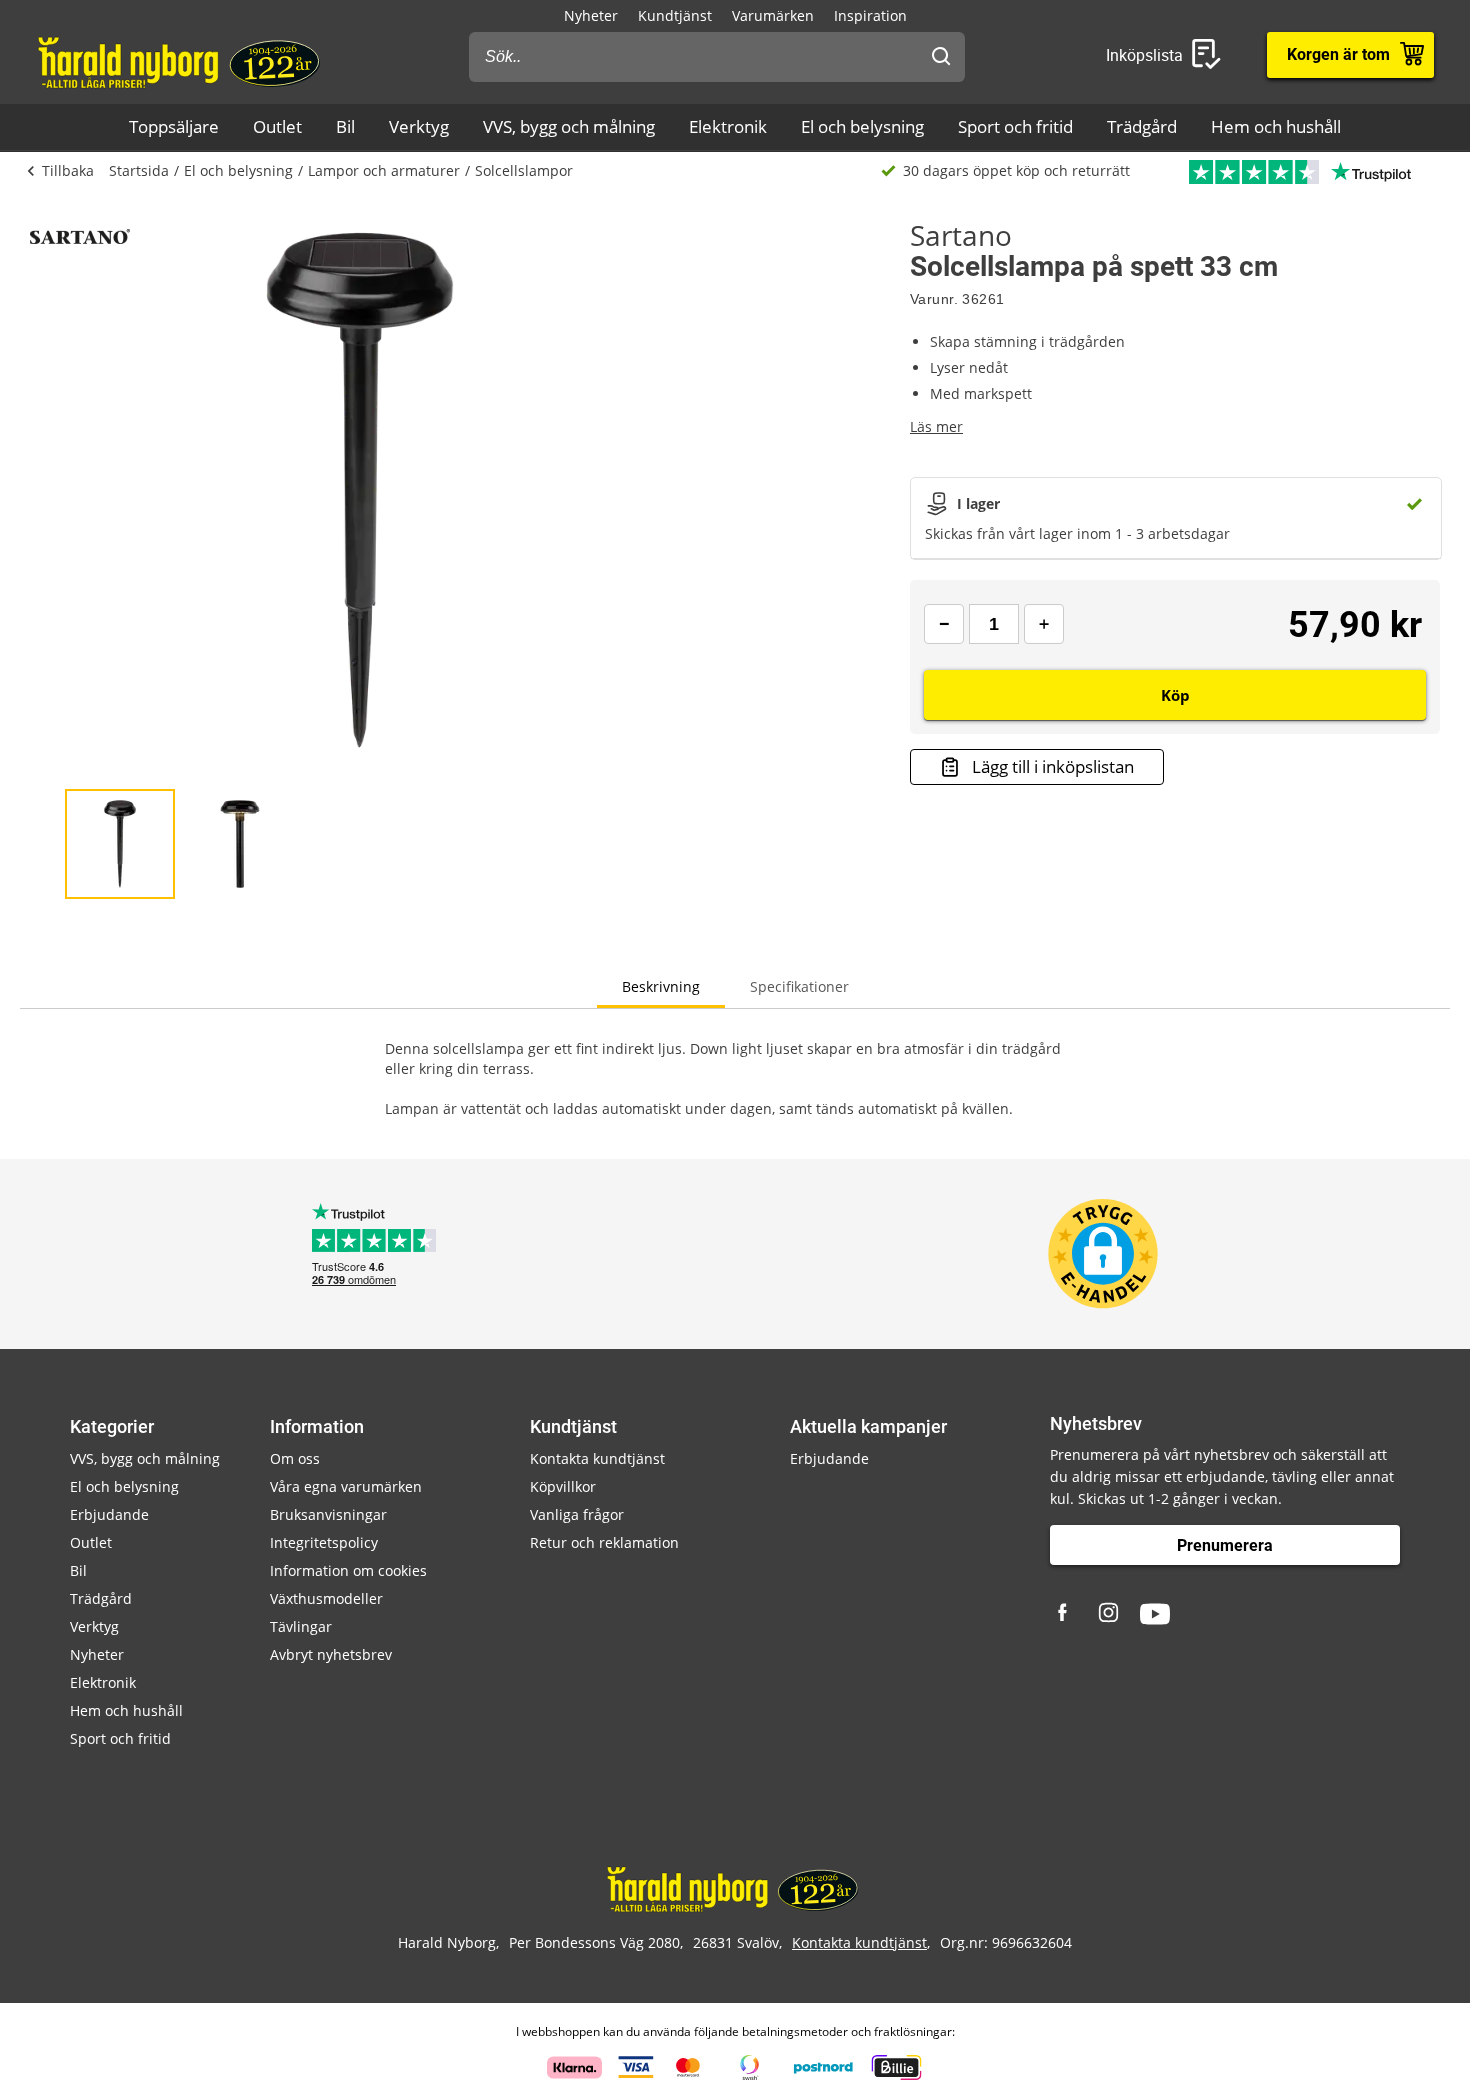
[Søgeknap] (941, 57)
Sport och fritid (1015, 126)
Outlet (277, 126)
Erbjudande (109, 1514)
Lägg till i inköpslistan (1053, 766)
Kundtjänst (675, 15)
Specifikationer (799, 986)
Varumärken (773, 15)
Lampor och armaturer (384, 170)
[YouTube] (1155, 1614)
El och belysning (862, 126)
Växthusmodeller (326, 1598)
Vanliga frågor (577, 1514)
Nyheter (591, 15)
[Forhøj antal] (1044, 624)
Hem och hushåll (1276, 126)
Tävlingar (301, 1626)
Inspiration (870, 15)
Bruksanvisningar (328, 1514)
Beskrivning (661, 986)
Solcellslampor (524, 170)
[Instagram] (1110, 1614)
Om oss (295, 1458)
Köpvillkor (563, 1486)
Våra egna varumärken (346, 1486)
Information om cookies (348, 1570)
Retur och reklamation (604, 1542)
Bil (345, 126)
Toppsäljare (174, 126)
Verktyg (419, 126)
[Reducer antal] (944, 624)
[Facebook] (1065, 1614)
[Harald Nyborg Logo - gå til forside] (181, 61)
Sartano (961, 235)
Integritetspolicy (324, 1542)
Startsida (139, 170)
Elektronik (728, 126)
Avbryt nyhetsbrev (331, 1654)
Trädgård (1142, 126)
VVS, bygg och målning (569, 126)
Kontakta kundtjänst (597, 1458)
